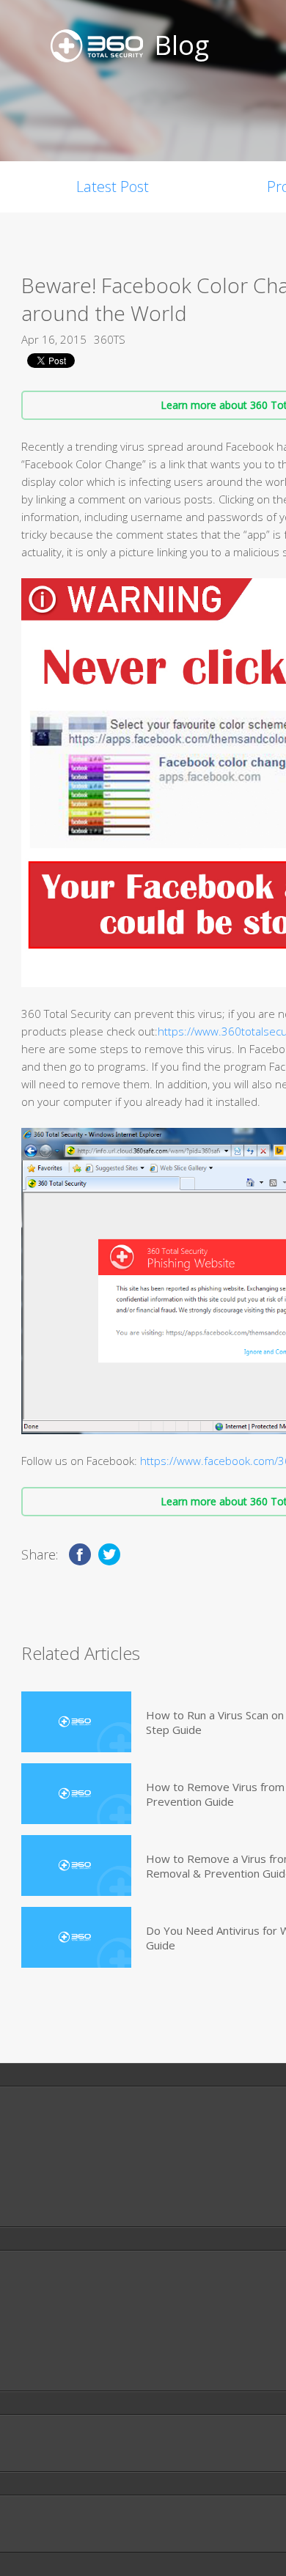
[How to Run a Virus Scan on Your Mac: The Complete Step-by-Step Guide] (76, 1722)
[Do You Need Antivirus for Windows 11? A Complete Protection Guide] (76, 1937)
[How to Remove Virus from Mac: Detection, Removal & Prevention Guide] (76, 1794)
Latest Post (113, 187)
